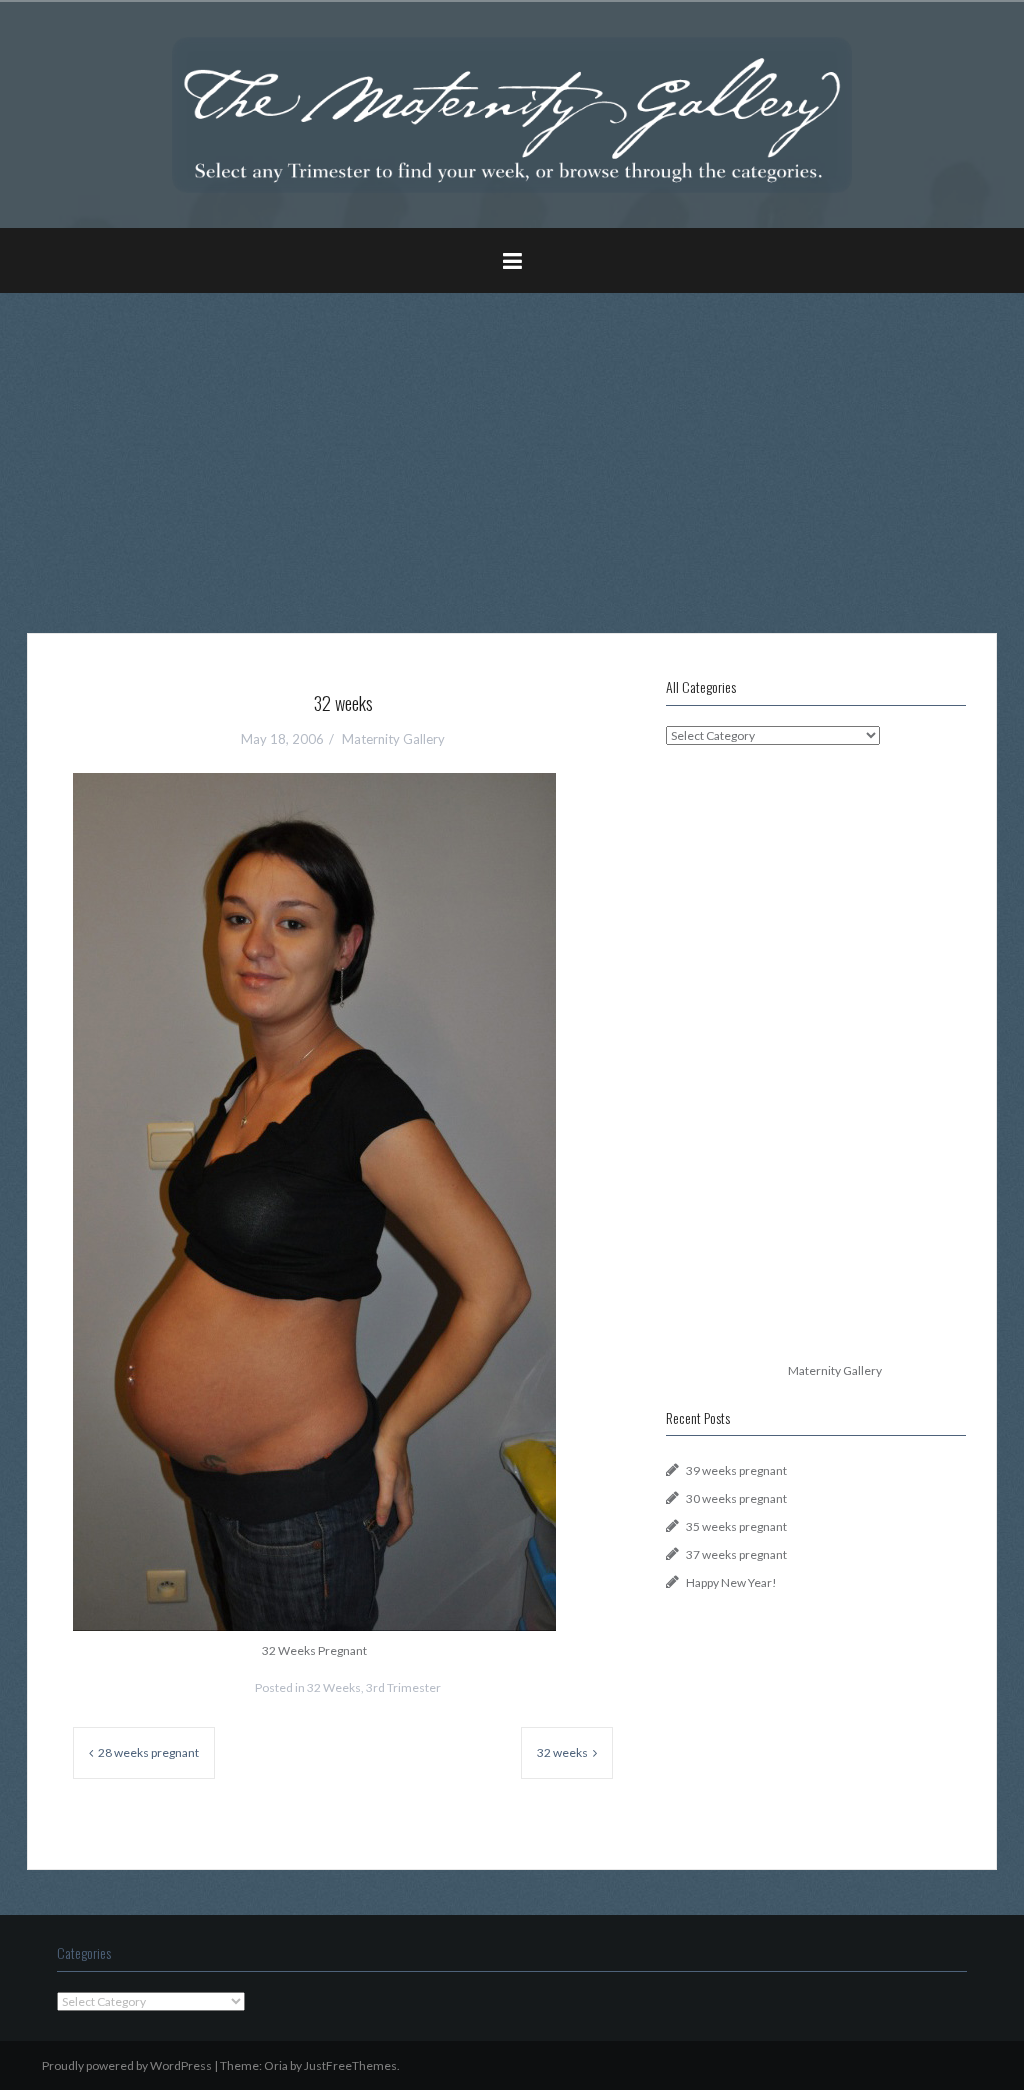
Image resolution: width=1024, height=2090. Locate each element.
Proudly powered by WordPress (127, 2065)
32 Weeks (334, 1687)
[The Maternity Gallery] (512, 113)
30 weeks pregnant (736, 1498)
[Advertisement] (512, 448)
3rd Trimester (403, 1687)
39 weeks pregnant (736, 1470)
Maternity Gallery (393, 739)
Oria (276, 2065)
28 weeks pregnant (148, 1752)
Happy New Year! (731, 1582)
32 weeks (562, 1752)
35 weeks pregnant (736, 1526)
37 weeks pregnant (736, 1554)
